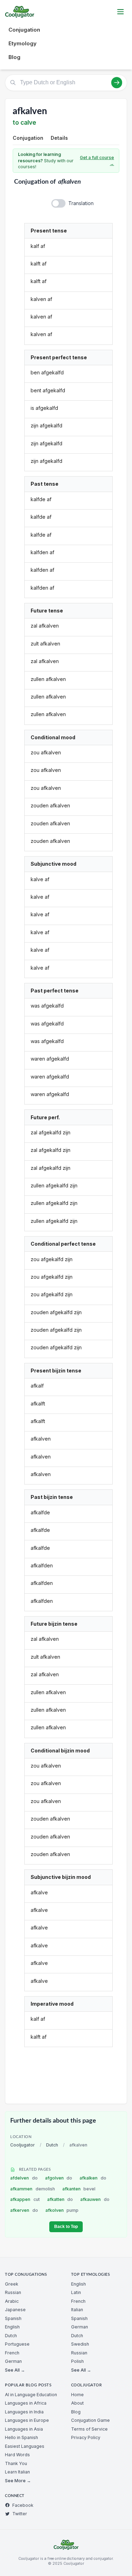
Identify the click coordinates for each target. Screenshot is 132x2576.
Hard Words (17, 2455)
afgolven (59, 2178)
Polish (77, 2361)
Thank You (16, 2463)
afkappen (25, 2199)
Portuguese (17, 2344)
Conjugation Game (90, 2420)
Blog (14, 57)
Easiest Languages (25, 2446)
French (12, 2353)
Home (77, 2395)
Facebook (23, 2505)
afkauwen (95, 2199)
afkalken (93, 2178)
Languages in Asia (24, 2429)
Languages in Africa (26, 2403)
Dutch (52, 2145)
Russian (13, 2292)
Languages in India (24, 2412)
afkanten (79, 2189)
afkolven (62, 2210)
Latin (76, 2292)
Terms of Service (89, 2429)
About (77, 2403)
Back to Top (66, 2227)
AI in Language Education (31, 2395)
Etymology (23, 43)
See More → (18, 2481)
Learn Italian (17, 2472)
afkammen (33, 2189)
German (13, 2361)
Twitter (20, 2514)
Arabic (12, 2301)
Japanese (15, 2310)
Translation (81, 203)
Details (59, 138)
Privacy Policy (86, 2437)
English (12, 2327)
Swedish (80, 2344)
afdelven (24, 2178)
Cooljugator (23, 2145)
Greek (12, 2284)
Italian (77, 2310)
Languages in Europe (27, 2420)
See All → (15, 2370)
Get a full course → (97, 161)
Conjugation (24, 30)
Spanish (13, 2318)
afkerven (24, 2210)
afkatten (60, 2199)
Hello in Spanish (21, 2437)
